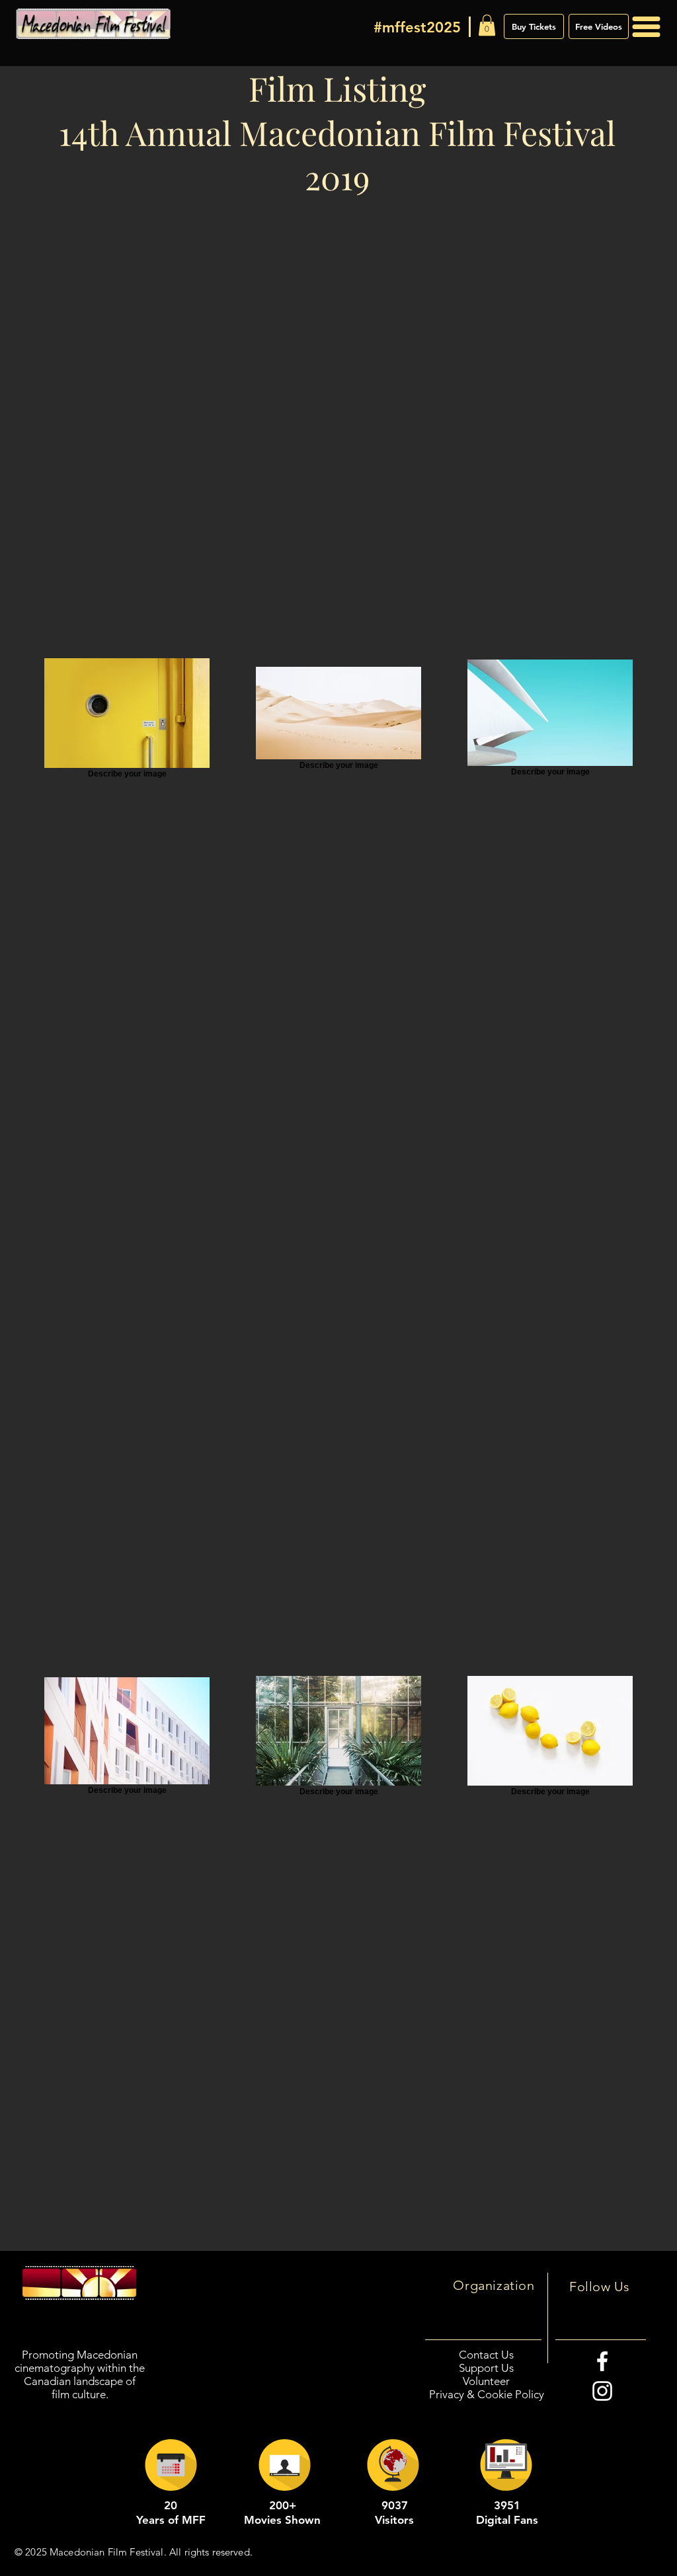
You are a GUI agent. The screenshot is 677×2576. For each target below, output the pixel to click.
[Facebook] (602, 2361)
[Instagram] (602, 2391)
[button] (487, 25)
